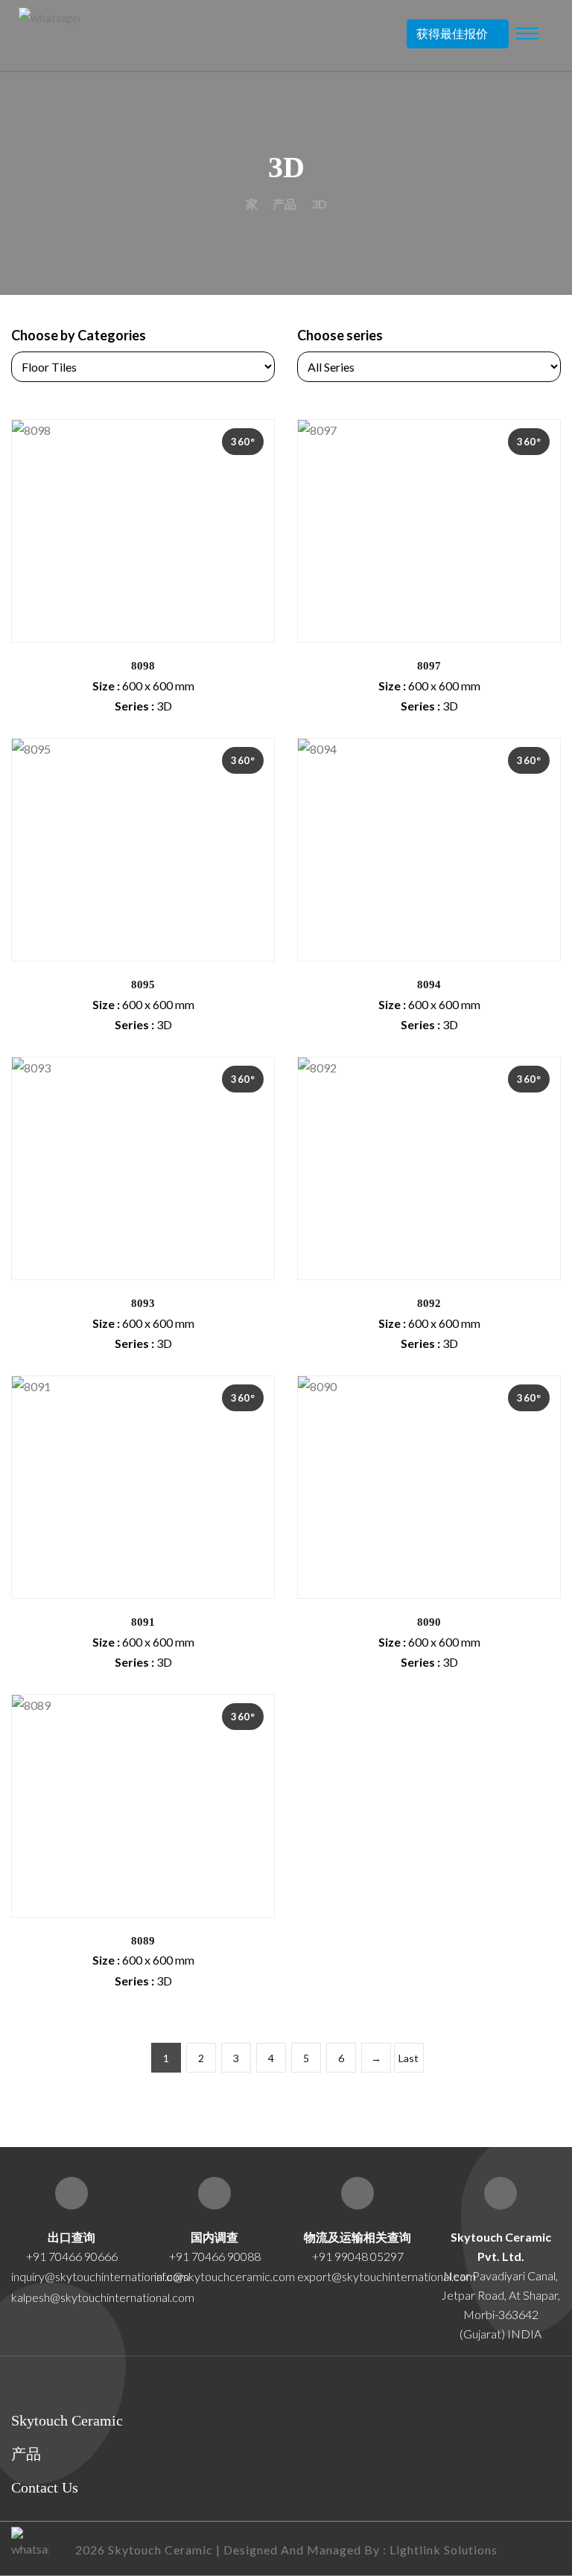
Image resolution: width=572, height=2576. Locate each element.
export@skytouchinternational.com (387, 2276)
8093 (143, 1303)
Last (409, 2058)
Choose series (340, 335)
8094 (429, 985)
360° (243, 442)
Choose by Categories (79, 335)
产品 (285, 204)
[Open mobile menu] (527, 34)
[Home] (500, 2193)
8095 (143, 985)
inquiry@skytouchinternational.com (71, 2276)
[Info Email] (214, 2193)
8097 (429, 666)
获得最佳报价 (452, 33)
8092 (429, 1303)
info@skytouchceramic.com (225, 2276)
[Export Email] (71, 2193)
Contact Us (45, 2487)
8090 (429, 1622)
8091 (143, 1622)
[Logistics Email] (357, 2193)
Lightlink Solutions (444, 2550)
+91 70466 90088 (215, 2256)
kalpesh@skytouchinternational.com (103, 2297)
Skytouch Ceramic (67, 2420)
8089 (143, 1941)
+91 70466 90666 (72, 2256)
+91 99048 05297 (358, 2256)
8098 (143, 666)
